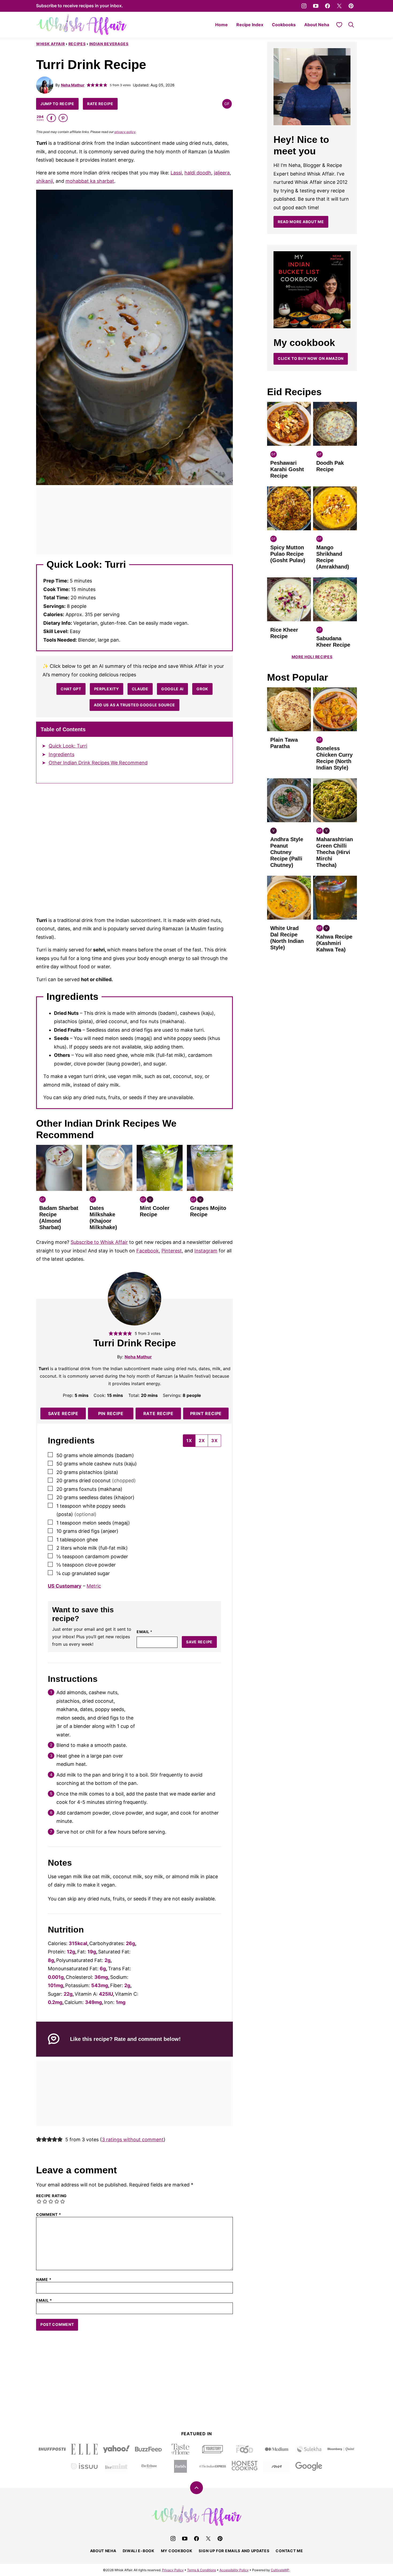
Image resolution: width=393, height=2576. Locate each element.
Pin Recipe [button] (111, 1413)
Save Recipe (63, 1413)
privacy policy (125, 132)
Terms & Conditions (202, 2570)
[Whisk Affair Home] (82, 25)
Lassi (176, 173)
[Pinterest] (351, 6)
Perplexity (107, 689)
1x (189, 1441)
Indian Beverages (109, 44)
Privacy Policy (173, 2570)
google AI (172, 689)
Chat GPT (71, 689)
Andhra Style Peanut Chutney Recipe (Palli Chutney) (287, 852)
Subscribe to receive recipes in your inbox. (80, 6)
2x (202, 1441)
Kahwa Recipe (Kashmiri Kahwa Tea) (334, 943)
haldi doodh (198, 173)
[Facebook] (327, 6)
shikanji (45, 181)
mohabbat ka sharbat (90, 181)
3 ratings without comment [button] (133, 2139)
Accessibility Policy (234, 2570)
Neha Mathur (73, 85)
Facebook (148, 1251)
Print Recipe (206, 1413)
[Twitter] (339, 6)
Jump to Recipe (57, 104)
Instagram (206, 1251)
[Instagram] (304, 6)
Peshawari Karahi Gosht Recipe (287, 469)
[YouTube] (316, 6)
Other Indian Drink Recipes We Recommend (98, 763)
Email (145, 1632)
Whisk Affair (50, 44)
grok (202, 689)
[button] (89, 85)
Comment (49, 2215)
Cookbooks (284, 25)
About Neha (317, 25)
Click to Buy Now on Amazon (311, 358)
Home (221, 25)
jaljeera (222, 173)
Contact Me (289, 2551)
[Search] (351, 25)
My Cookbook (177, 2551)
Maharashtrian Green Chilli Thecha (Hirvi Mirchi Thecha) (335, 852)
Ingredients (61, 754)
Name (44, 2280)
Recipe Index (250, 25)
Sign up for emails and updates (234, 2551)
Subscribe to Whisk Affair (99, 1242)
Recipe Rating (51, 2196)
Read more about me (301, 222)
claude (140, 689)
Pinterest (172, 1251)
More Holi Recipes (312, 657)
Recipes (77, 44)
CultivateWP (280, 2570)
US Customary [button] (65, 1586)
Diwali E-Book (139, 2551)
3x (214, 1441)
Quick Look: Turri (68, 746)
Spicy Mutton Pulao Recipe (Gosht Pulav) (288, 554)
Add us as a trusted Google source (134, 705)
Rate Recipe (100, 104)
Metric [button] (94, 1586)
